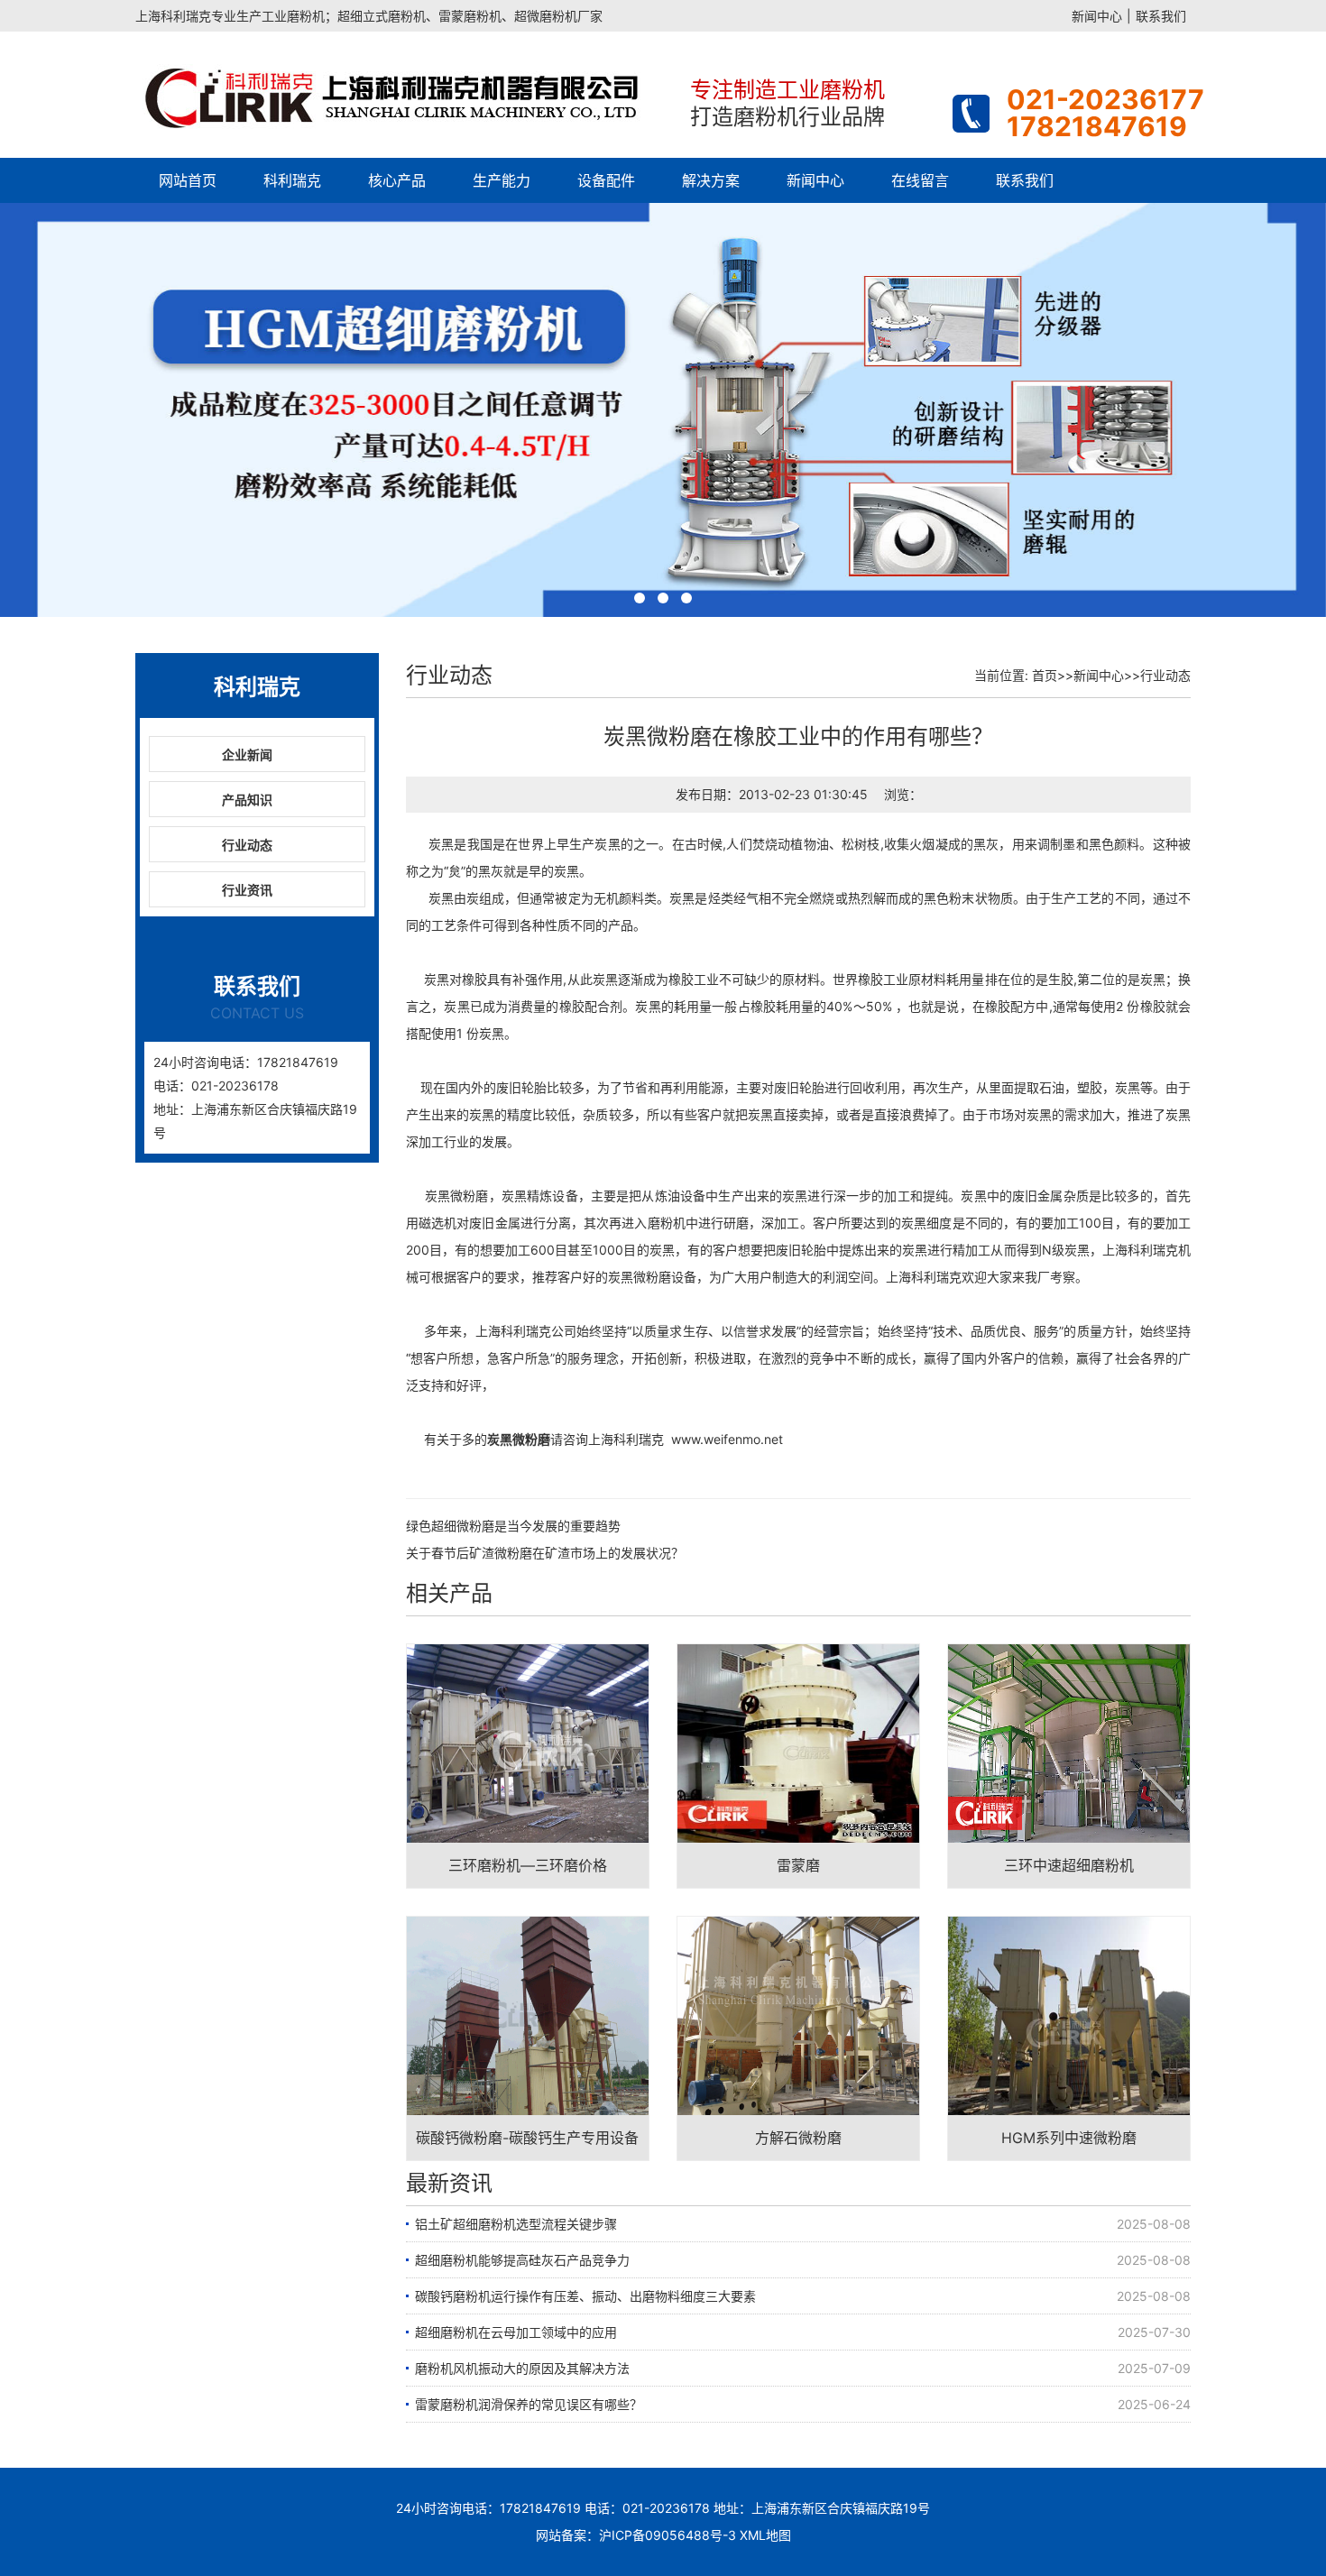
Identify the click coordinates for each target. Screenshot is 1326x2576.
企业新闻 (247, 754)
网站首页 (188, 180)
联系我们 (1161, 16)
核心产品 (397, 180)
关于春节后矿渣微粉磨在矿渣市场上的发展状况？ (545, 1553)
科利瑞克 (292, 180)
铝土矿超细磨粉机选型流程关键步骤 (516, 2224)
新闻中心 (1097, 16)
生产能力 (502, 180)
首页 (1045, 675)
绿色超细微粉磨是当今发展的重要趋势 (513, 1526)
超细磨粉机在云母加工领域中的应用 (516, 2332)
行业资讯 (247, 890)
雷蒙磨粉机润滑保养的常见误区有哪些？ (529, 2404)
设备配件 (606, 180)
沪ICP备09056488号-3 (668, 2535)
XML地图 (765, 2535)
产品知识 (247, 800)
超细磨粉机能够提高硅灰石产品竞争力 (522, 2260)
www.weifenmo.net (727, 1439)
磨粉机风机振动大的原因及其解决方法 (522, 2368)
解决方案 (711, 180)
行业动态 (247, 845)
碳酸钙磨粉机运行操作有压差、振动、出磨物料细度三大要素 (585, 2296)
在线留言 (920, 180)
